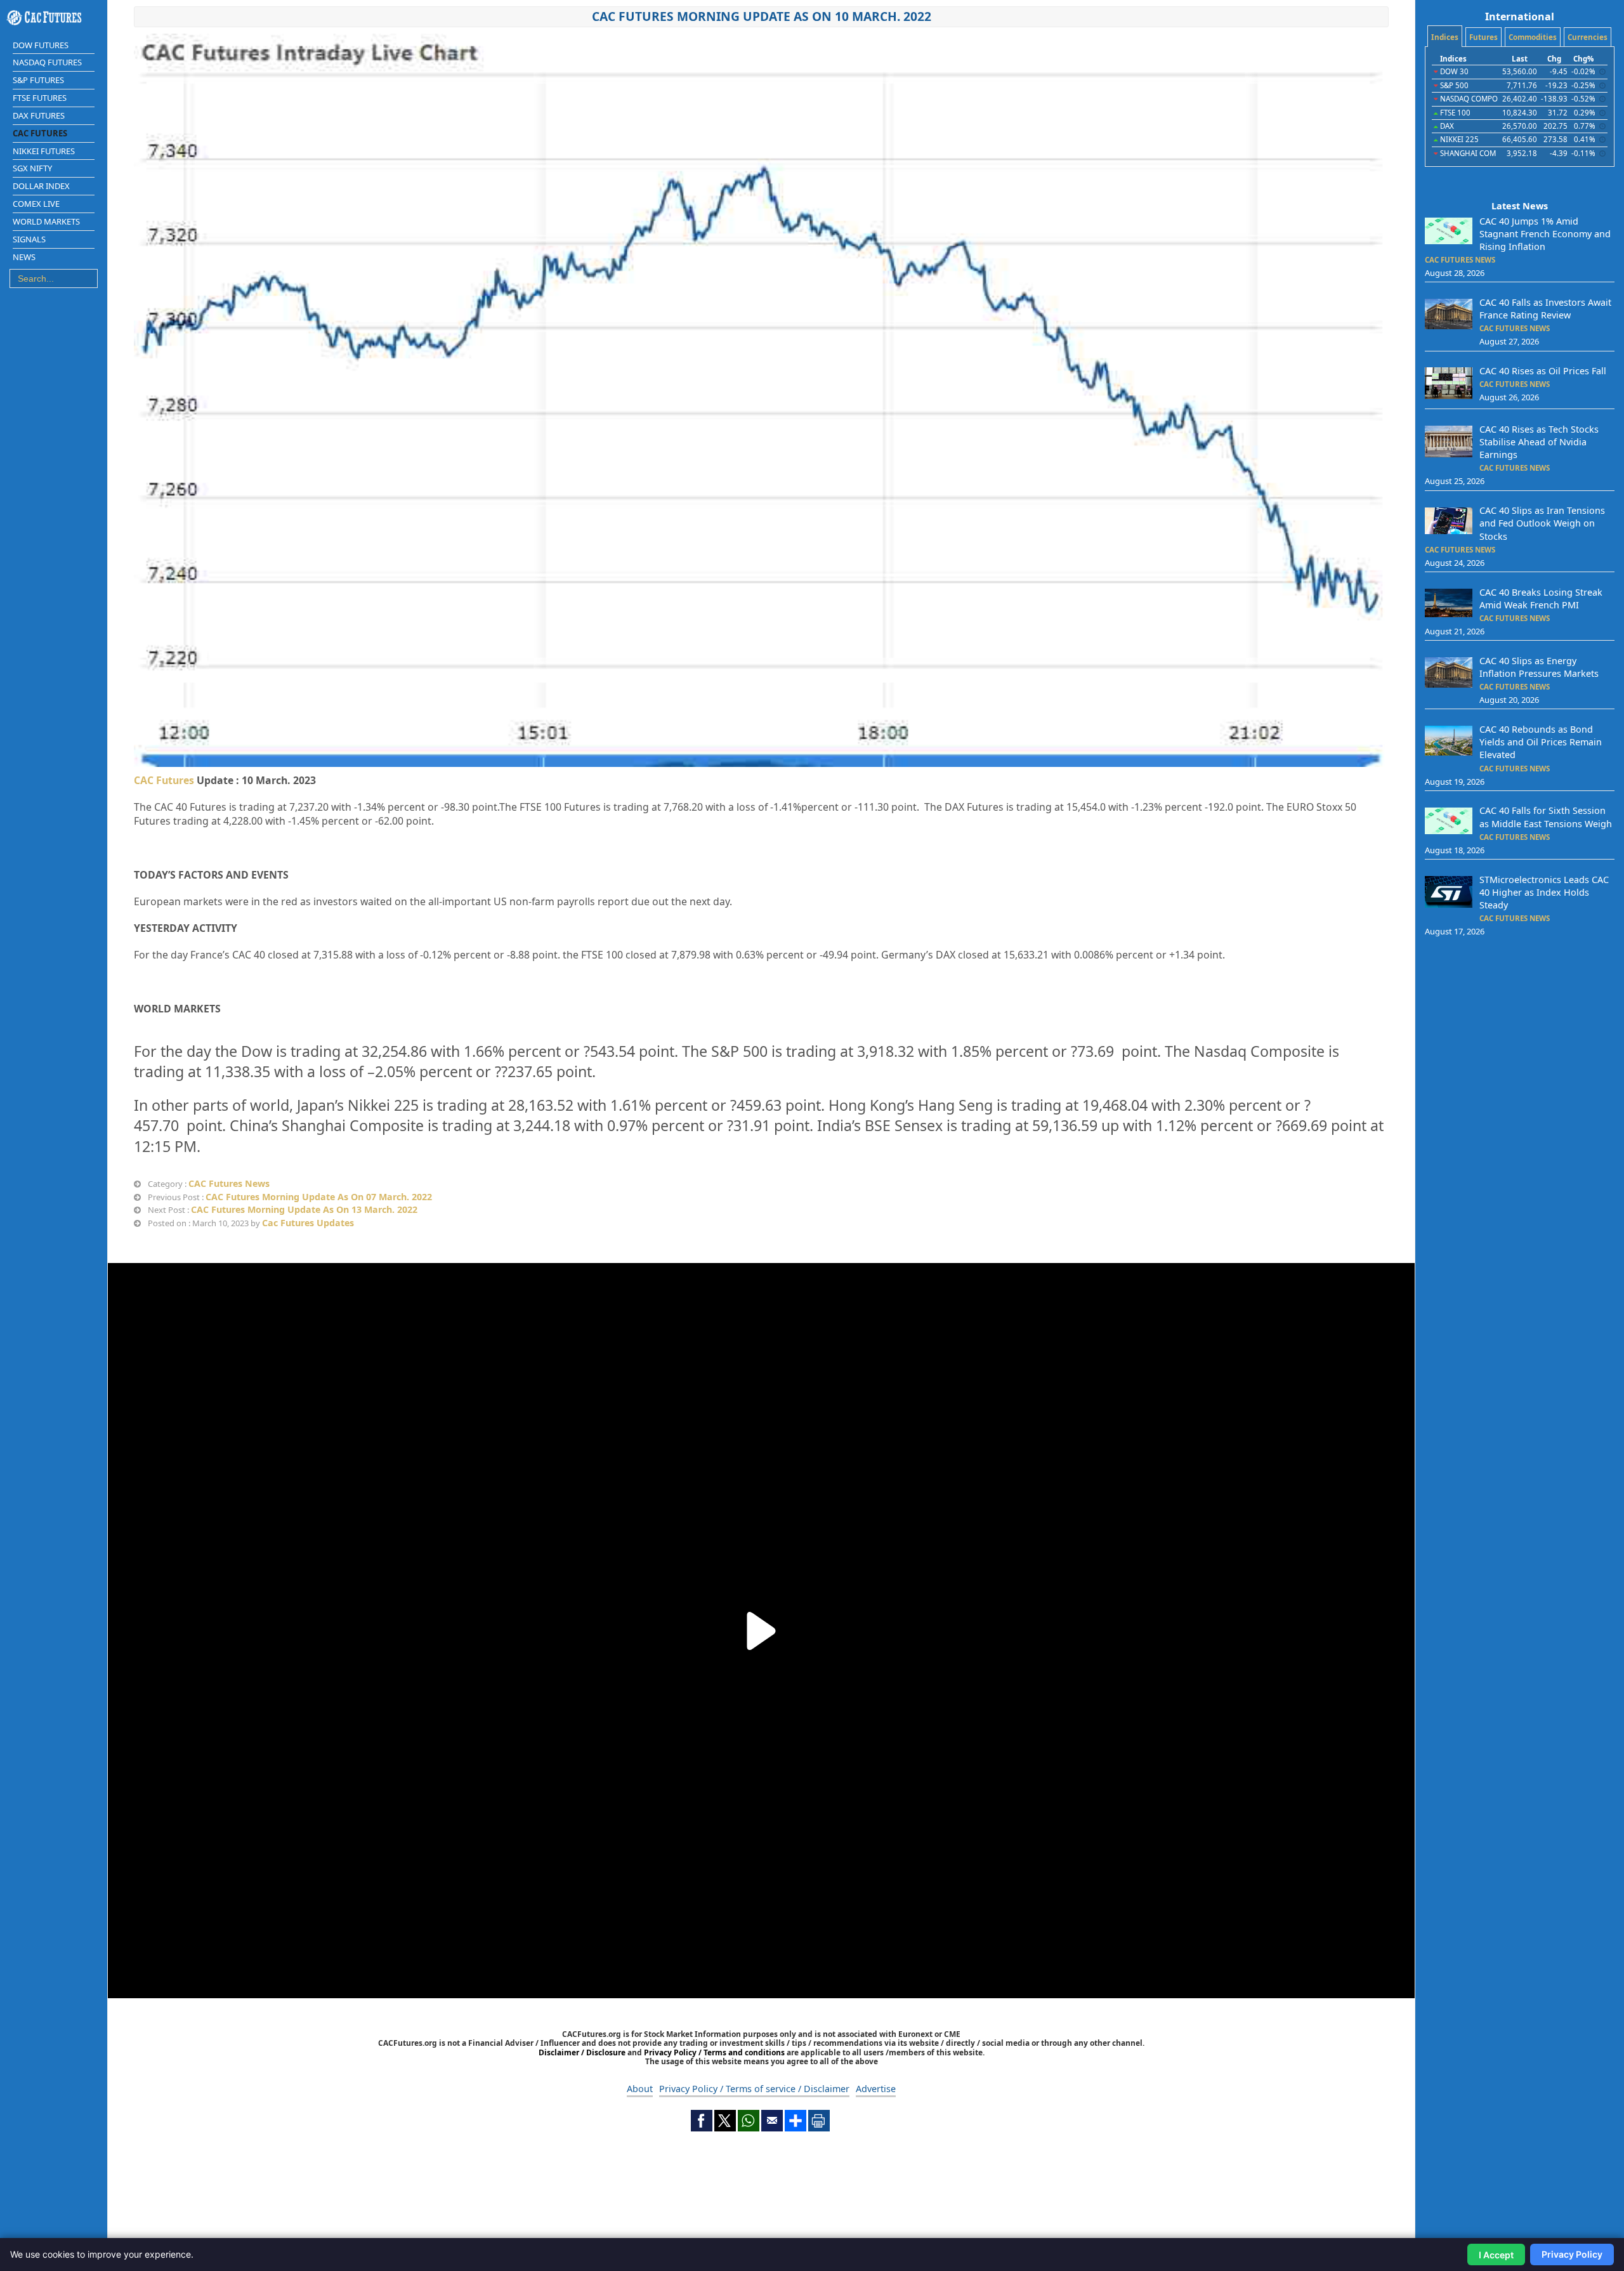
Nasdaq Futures (47, 62)
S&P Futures (38, 80)
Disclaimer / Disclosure (583, 2052)
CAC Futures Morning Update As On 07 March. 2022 (319, 1197)
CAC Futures (164, 780)
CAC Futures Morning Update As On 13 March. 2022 (304, 1209)
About (640, 2089)
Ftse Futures (40, 98)
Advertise (876, 2089)
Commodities (1533, 37)
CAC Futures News (229, 1183)
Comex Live (36, 204)
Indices (1445, 37)
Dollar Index (41, 186)
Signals (29, 239)
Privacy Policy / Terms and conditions (714, 2052)
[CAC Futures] (54, 18)
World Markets (46, 221)
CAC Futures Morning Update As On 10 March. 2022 (762, 16)
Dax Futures (39, 115)
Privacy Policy (1572, 2254)
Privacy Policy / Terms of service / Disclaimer (754, 2089)
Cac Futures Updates (308, 1223)
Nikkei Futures (44, 151)
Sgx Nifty (32, 168)
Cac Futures (40, 133)
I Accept (1496, 2255)
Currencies (1588, 37)
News (24, 257)
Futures (1483, 37)
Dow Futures (41, 45)
